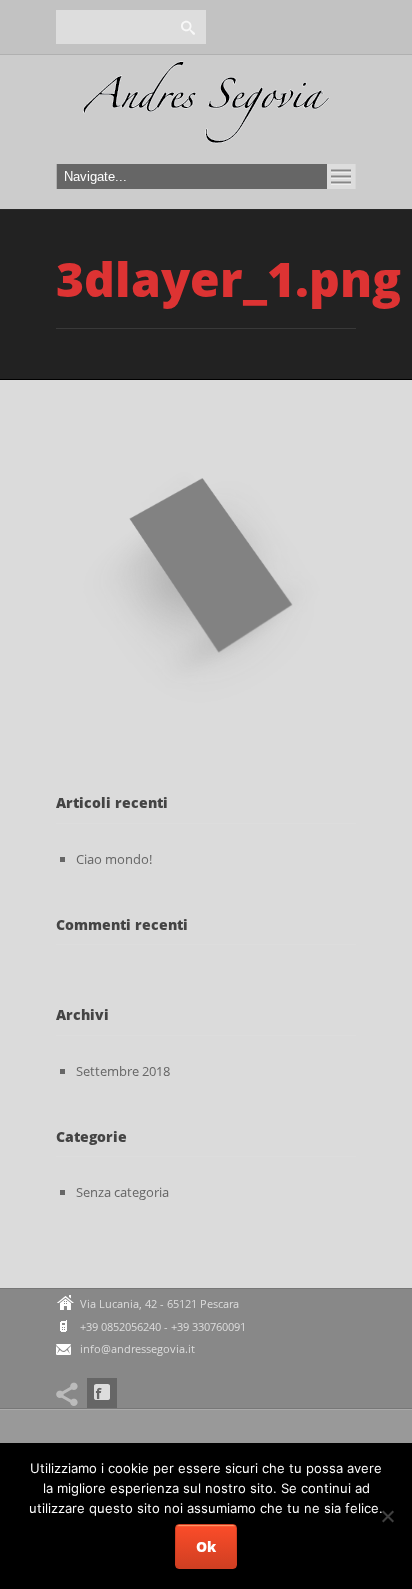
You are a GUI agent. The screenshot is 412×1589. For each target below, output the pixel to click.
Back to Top (352, 60)
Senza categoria (122, 1192)
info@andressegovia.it (137, 1348)
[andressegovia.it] (206, 108)
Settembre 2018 (123, 1071)
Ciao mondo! (114, 859)
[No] (387, 1516)
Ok (206, 1546)
